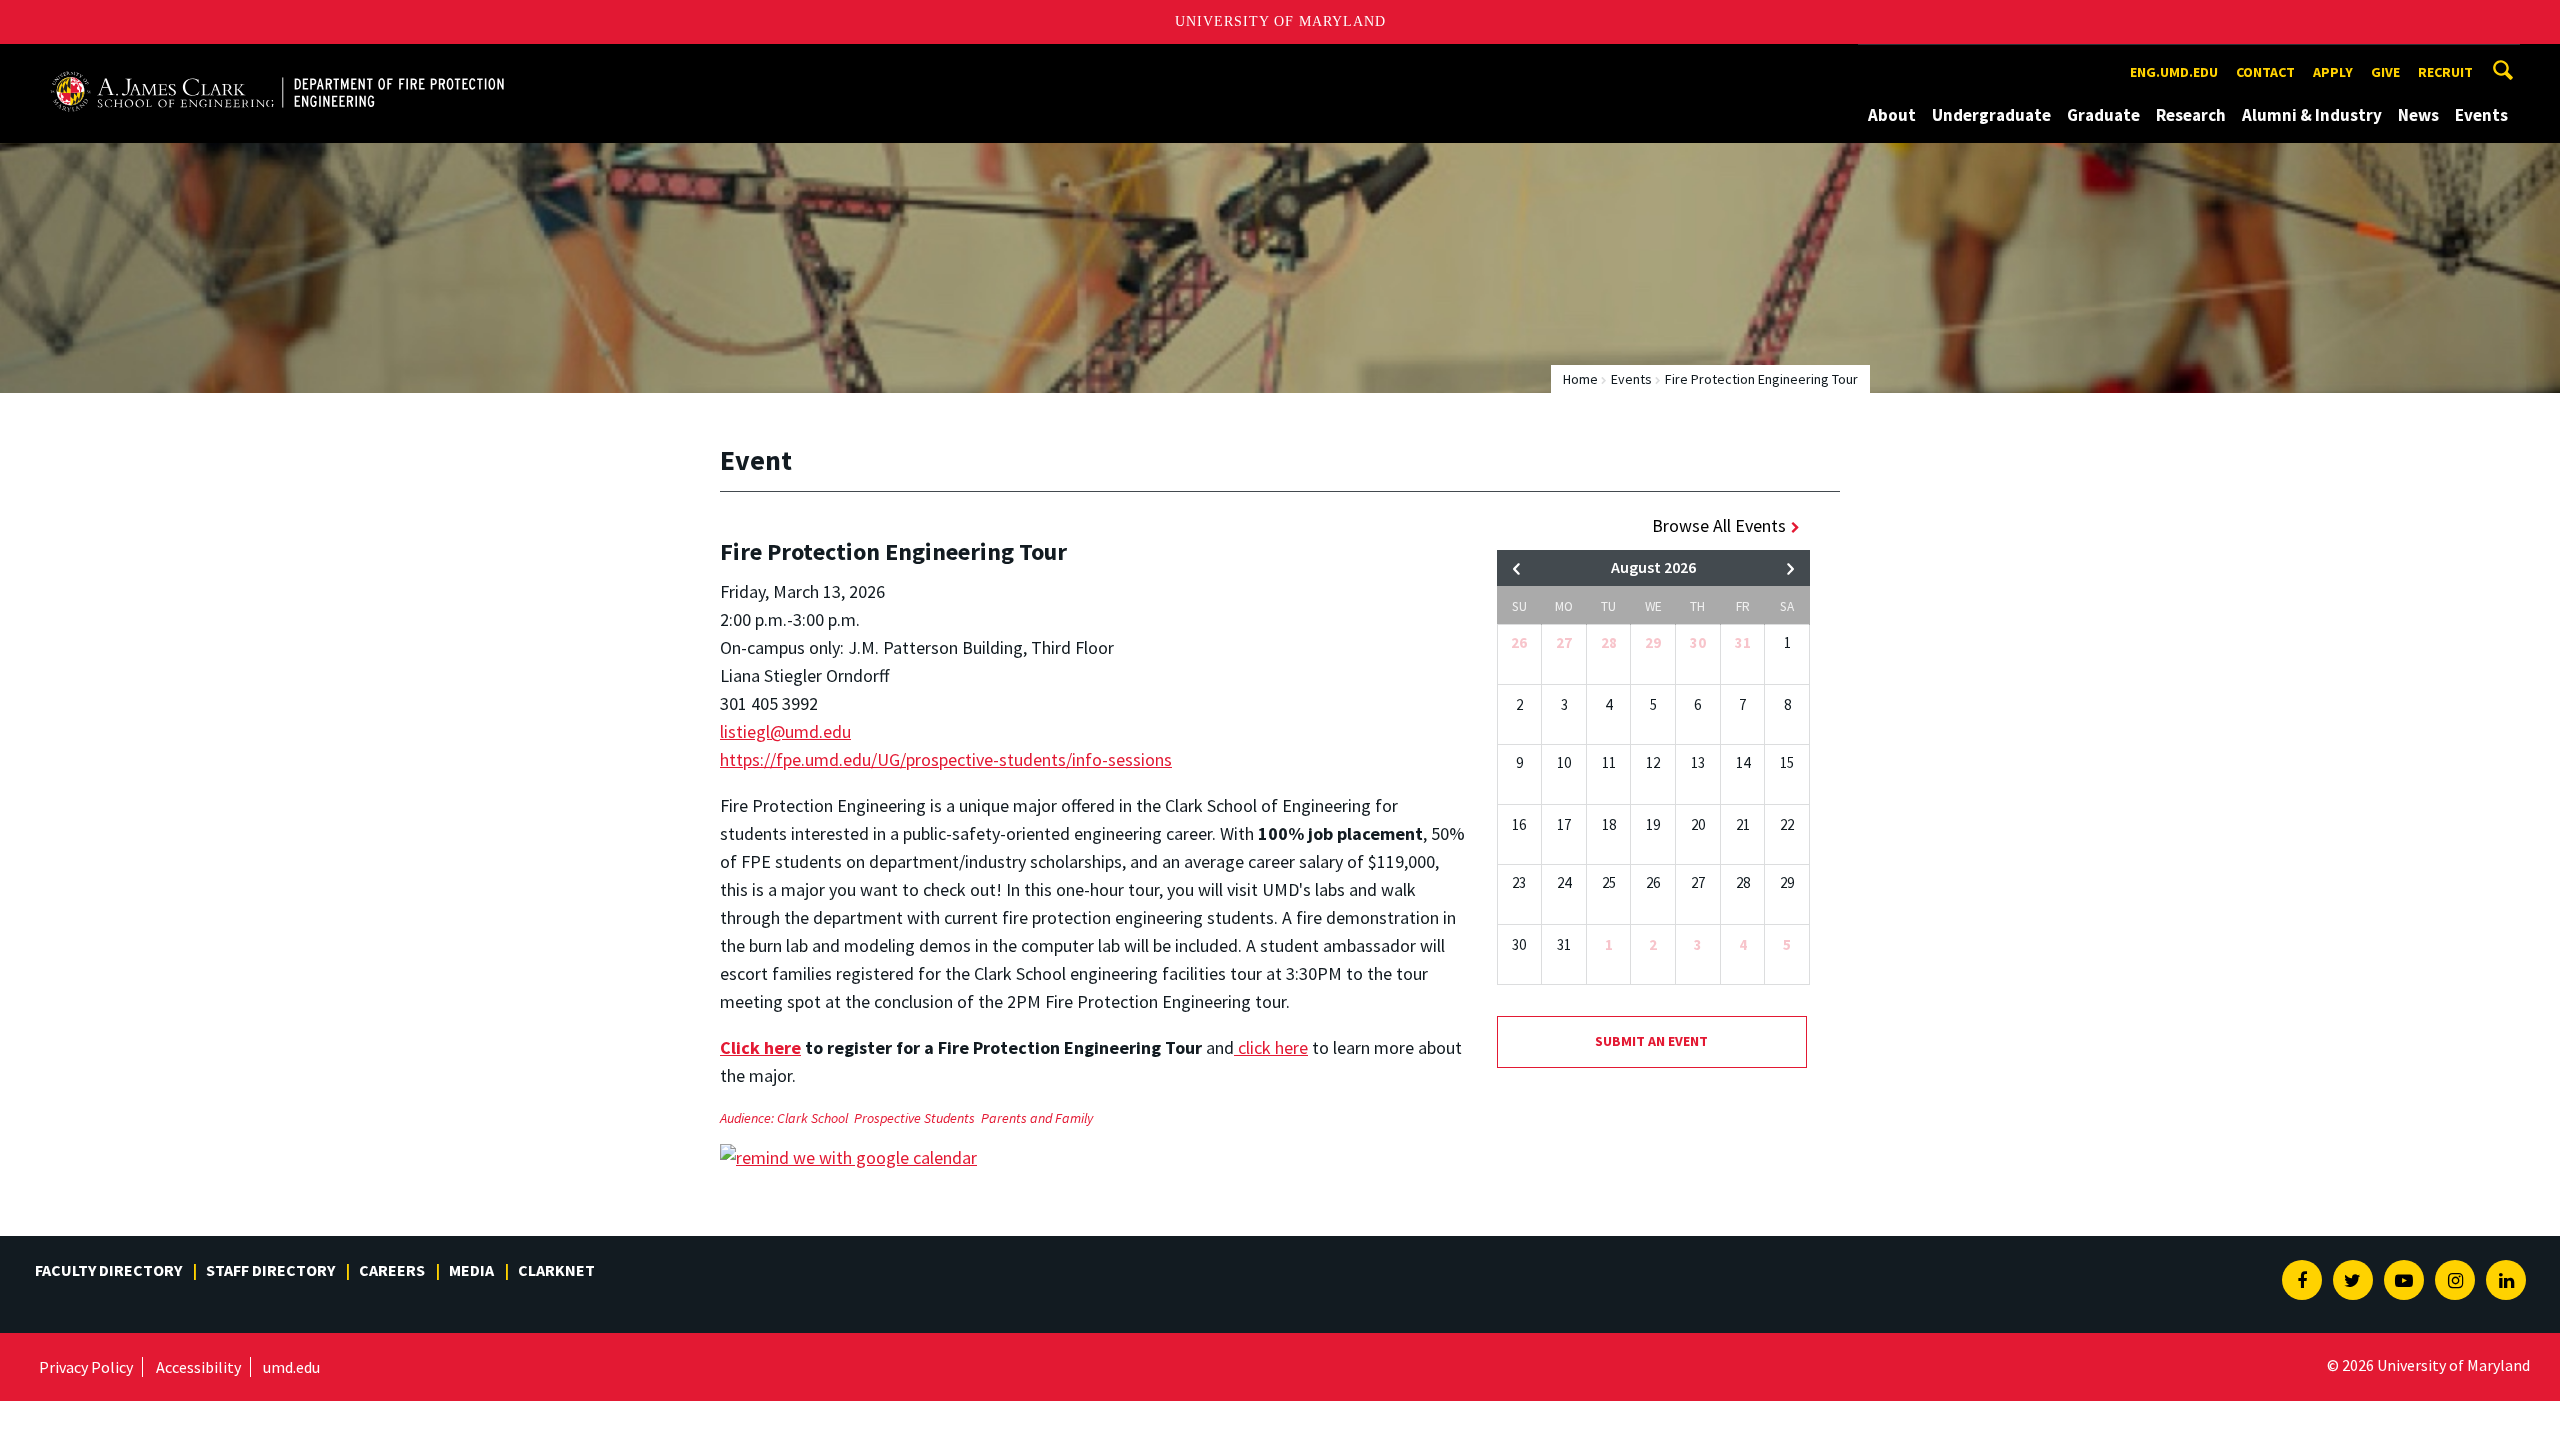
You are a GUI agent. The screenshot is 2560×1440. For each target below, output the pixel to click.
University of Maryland (1280, 21)
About (1892, 115)
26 (1519, 642)
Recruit (2445, 72)
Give (2385, 72)
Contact (2265, 72)
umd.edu (291, 1367)
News (2418, 115)
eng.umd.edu (2174, 72)
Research (2191, 115)
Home (1580, 379)
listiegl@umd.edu (785, 731)
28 (1609, 642)
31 (1743, 642)
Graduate (2103, 115)
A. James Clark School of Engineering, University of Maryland (277, 62)
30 (1698, 642)
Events (2481, 115)
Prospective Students (914, 1118)
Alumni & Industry (2312, 115)
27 (1564, 642)
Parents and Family (1037, 1118)
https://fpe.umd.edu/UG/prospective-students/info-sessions (946, 759)
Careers (392, 1270)
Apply (2333, 72)
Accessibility (198, 1367)
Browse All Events (1719, 525)
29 (1653, 642)
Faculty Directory (108, 1270)
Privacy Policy (86, 1367)
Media (471, 1270)
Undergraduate (1991, 115)
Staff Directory (270, 1270)
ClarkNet (556, 1270)
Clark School (812, 1118)
